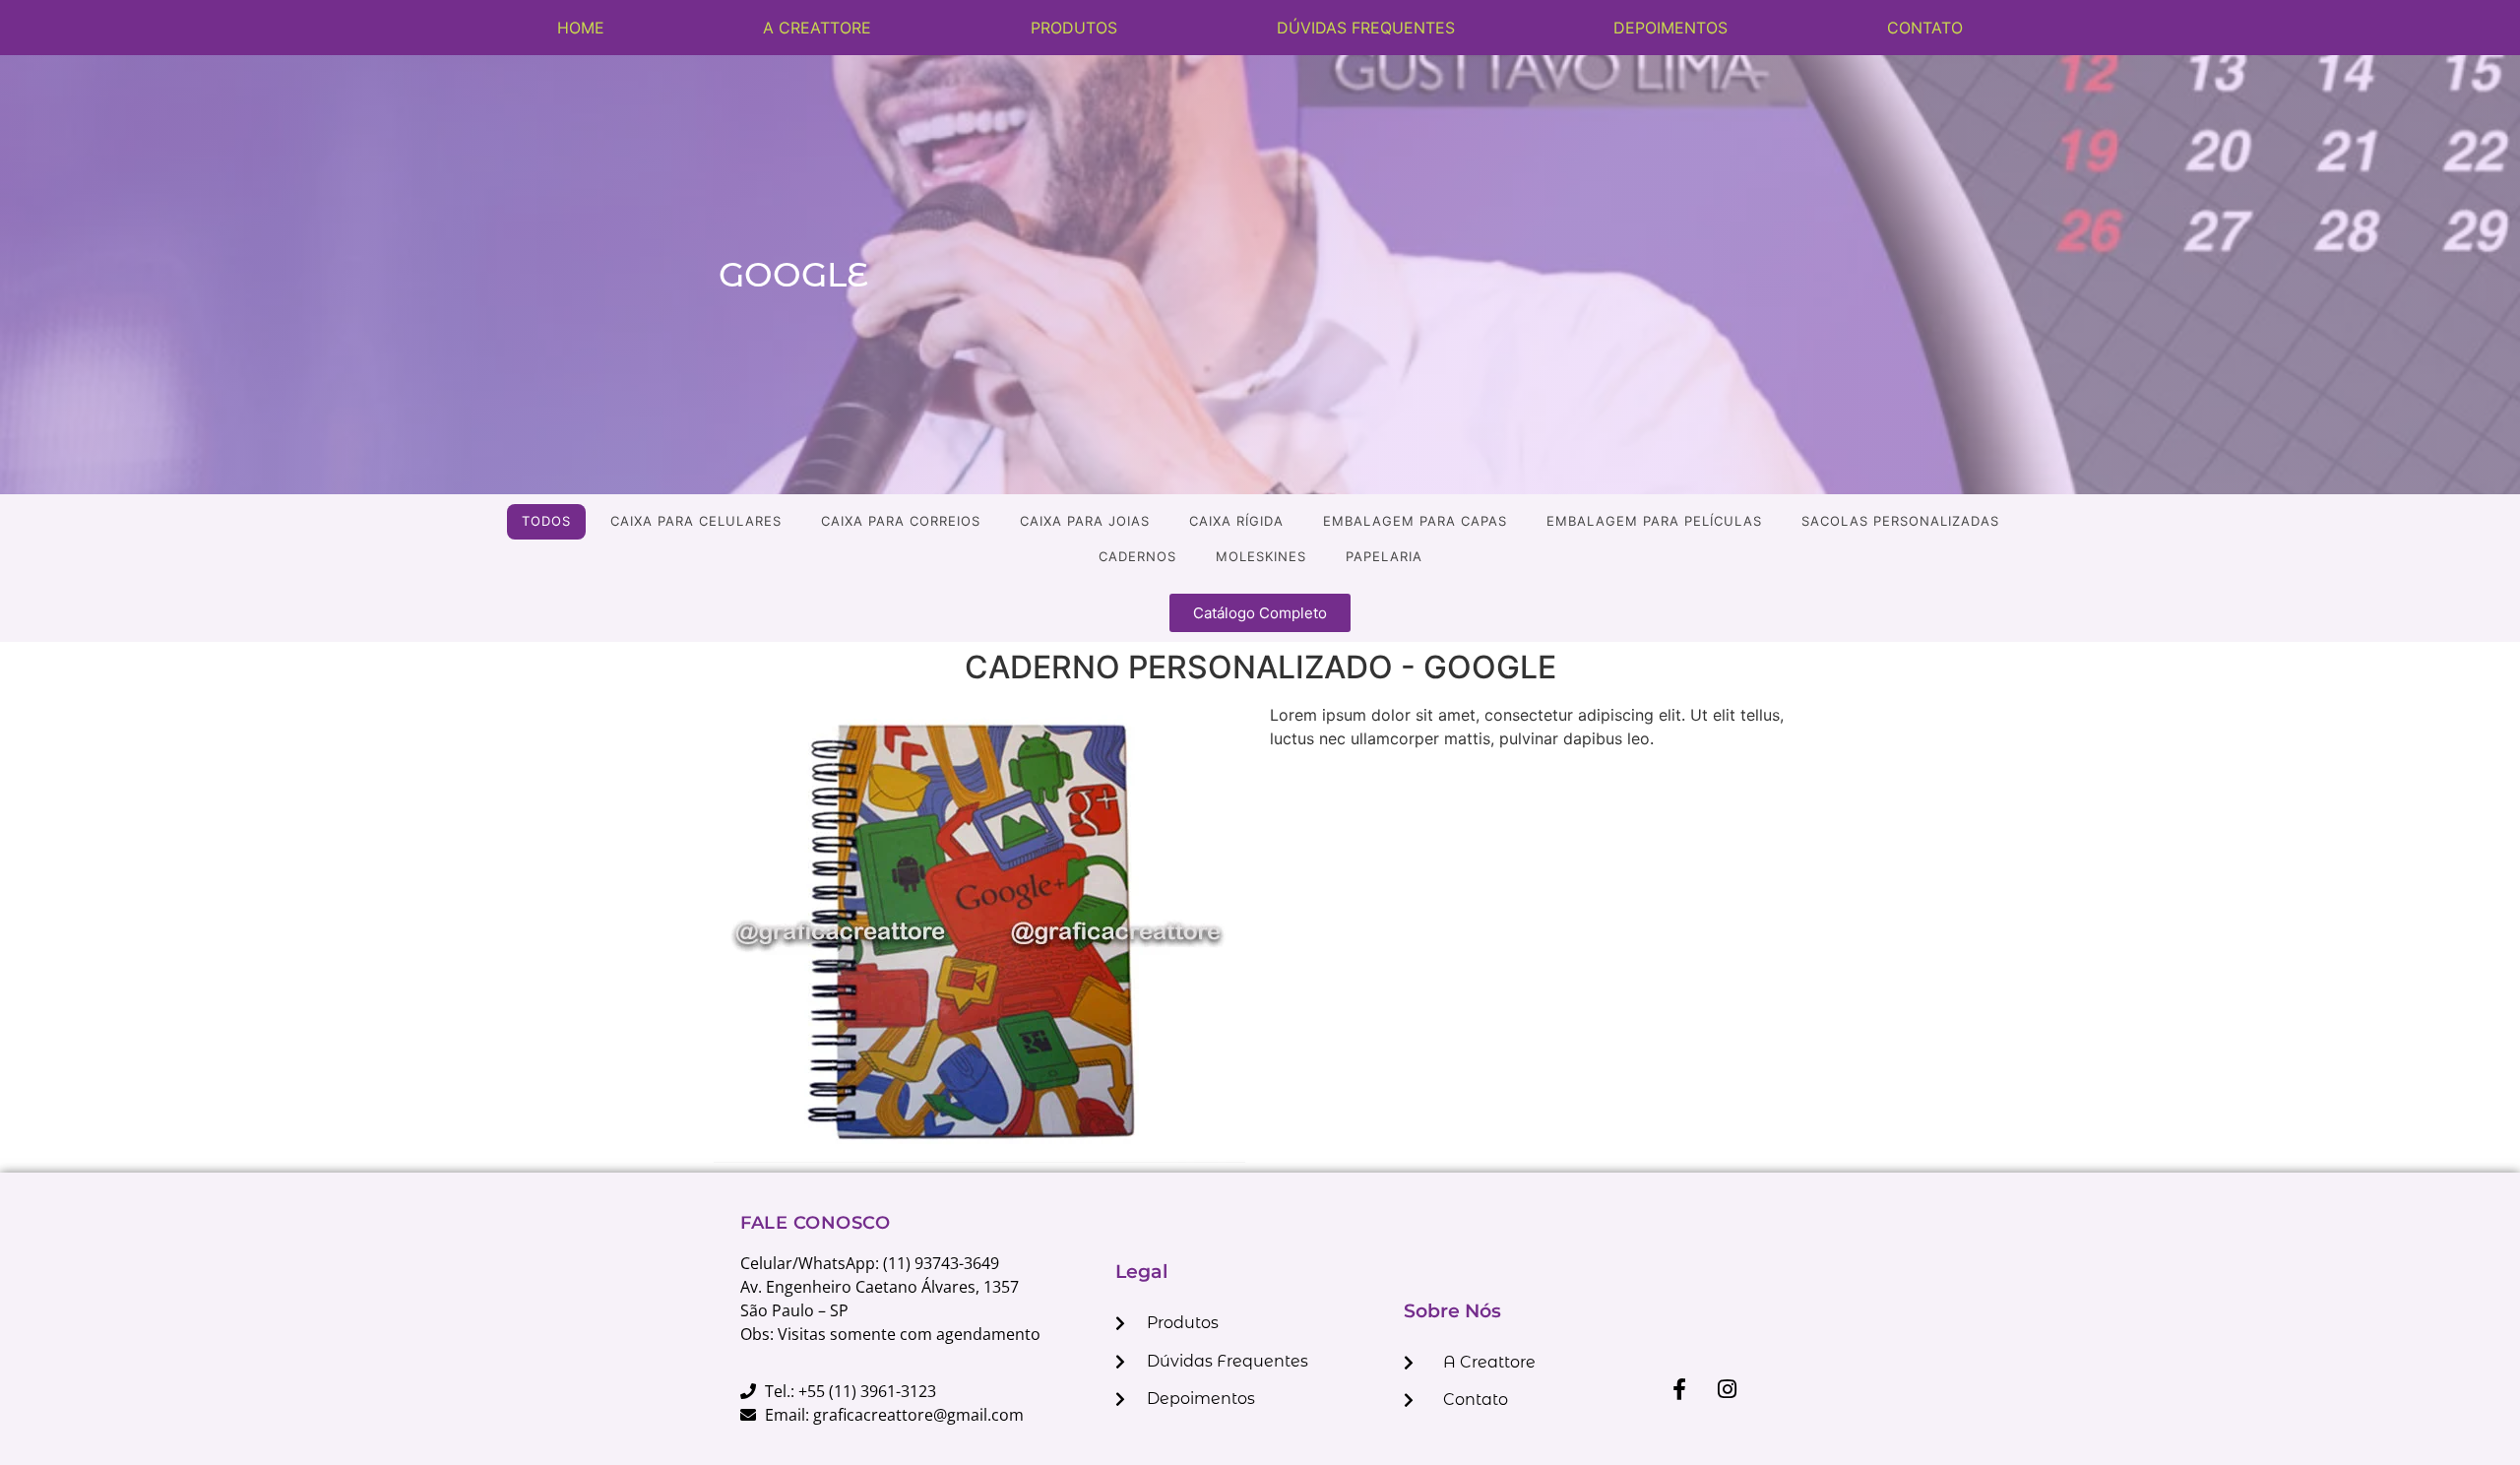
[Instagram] (1728, 1389)
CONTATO (1925, 28)
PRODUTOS (1074, 28)
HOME (581, 28)
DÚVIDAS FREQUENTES (1366, 28)
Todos (546, 521)
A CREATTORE (817, 28)
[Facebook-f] (1679, 1389)
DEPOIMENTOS (1670, 28)
